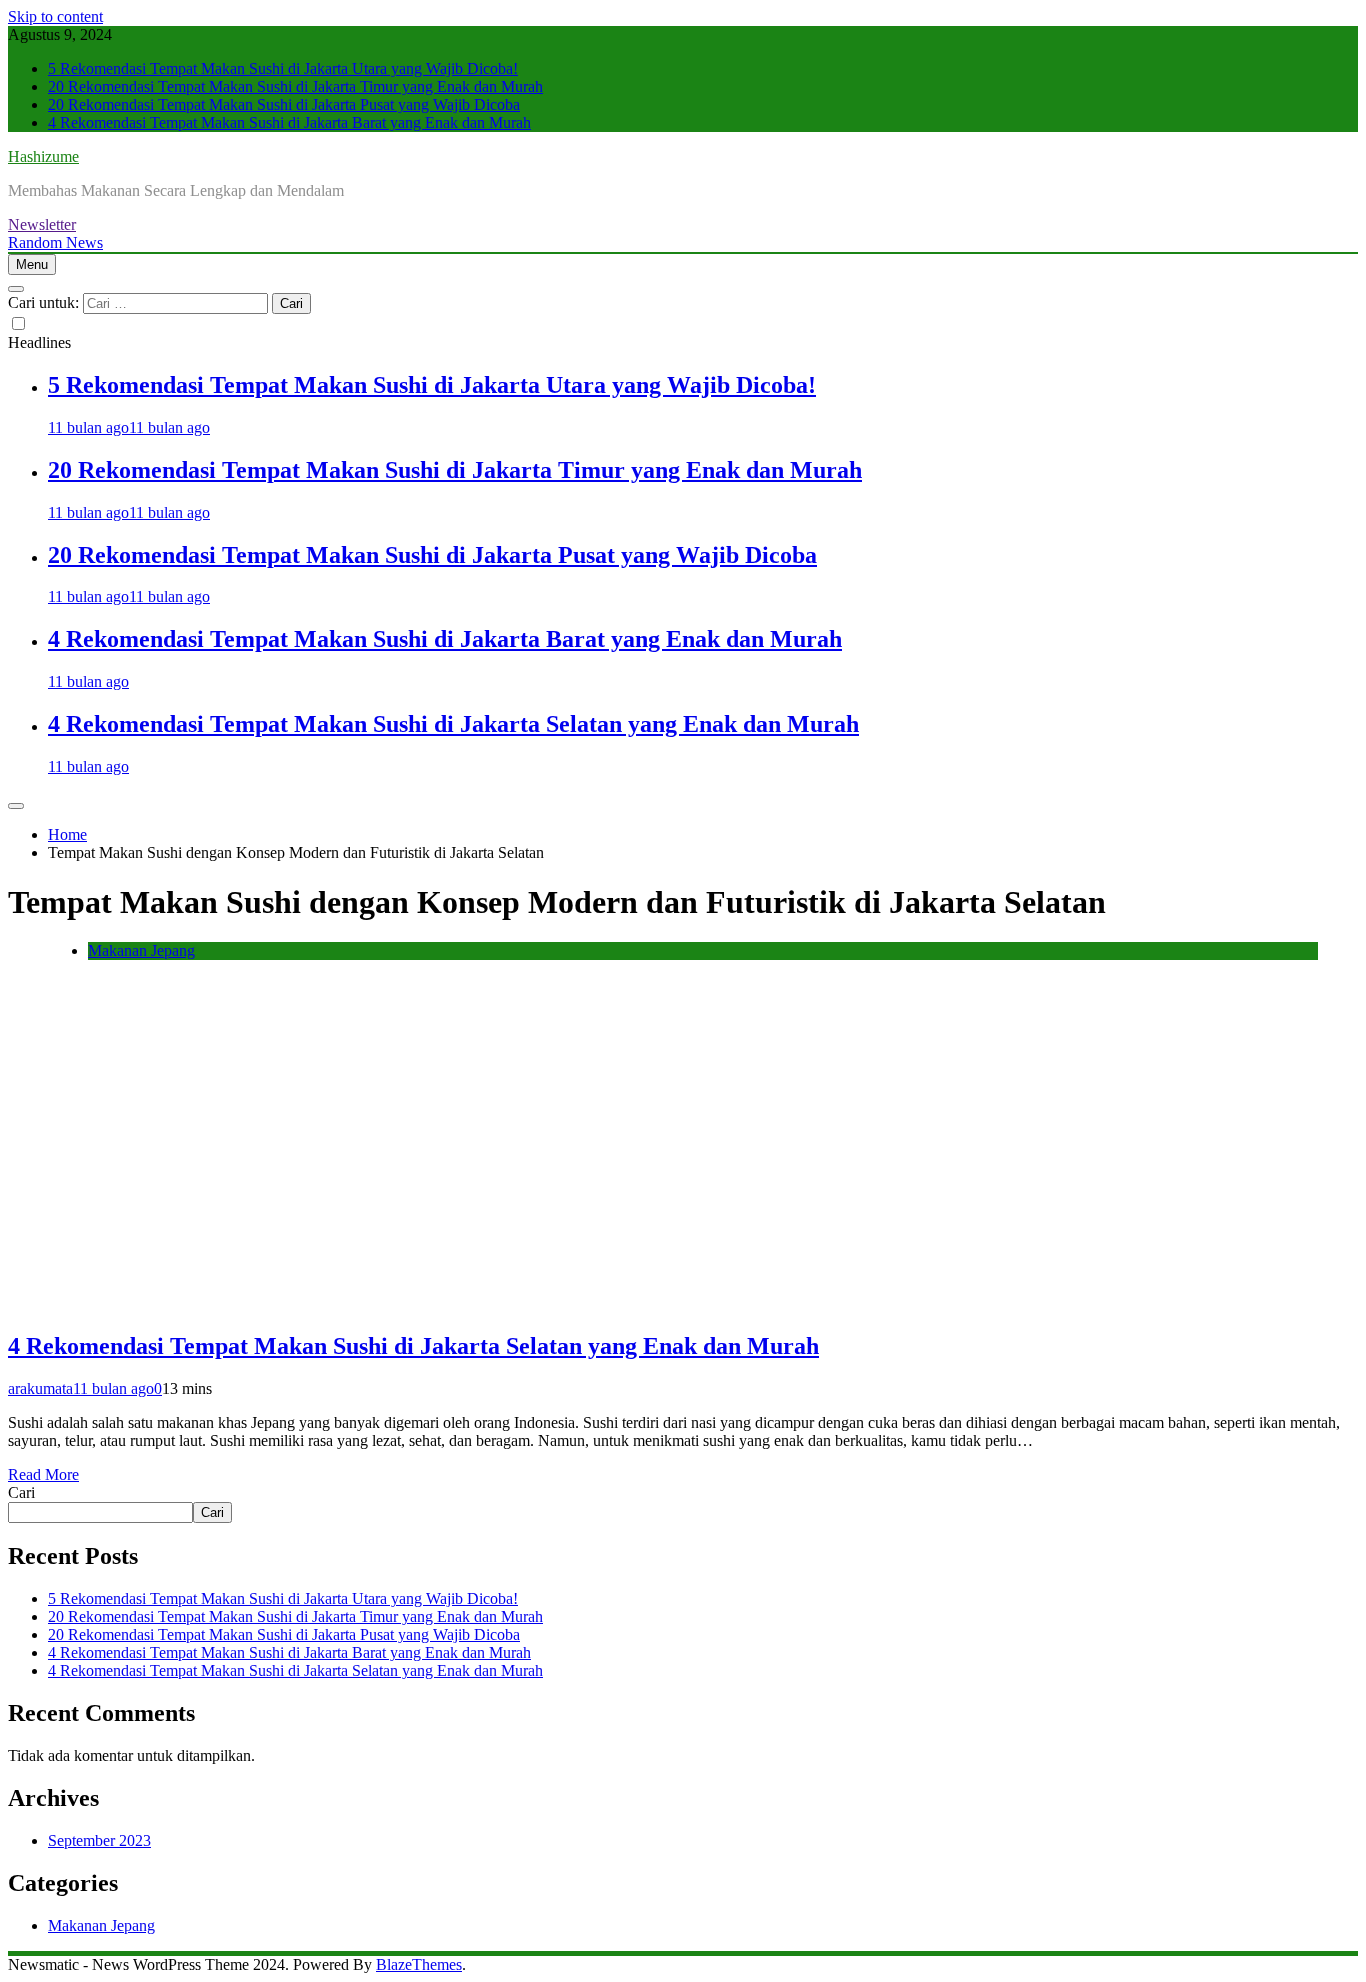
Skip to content (55, 16)
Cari (21, 1492)
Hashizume (43, 156)
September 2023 (99, 1840)
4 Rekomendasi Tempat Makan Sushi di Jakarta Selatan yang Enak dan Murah (453, 724)
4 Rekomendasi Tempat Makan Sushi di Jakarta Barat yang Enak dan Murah (289, 122)
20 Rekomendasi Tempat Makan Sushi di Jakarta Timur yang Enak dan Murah (295, 86)
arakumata (40, 1388)
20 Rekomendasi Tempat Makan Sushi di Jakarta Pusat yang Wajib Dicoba (284, 104)
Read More (43, 1474)
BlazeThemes (419, 1964)
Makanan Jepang (141, 950)
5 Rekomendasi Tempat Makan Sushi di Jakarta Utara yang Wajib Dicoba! (283, 68)
